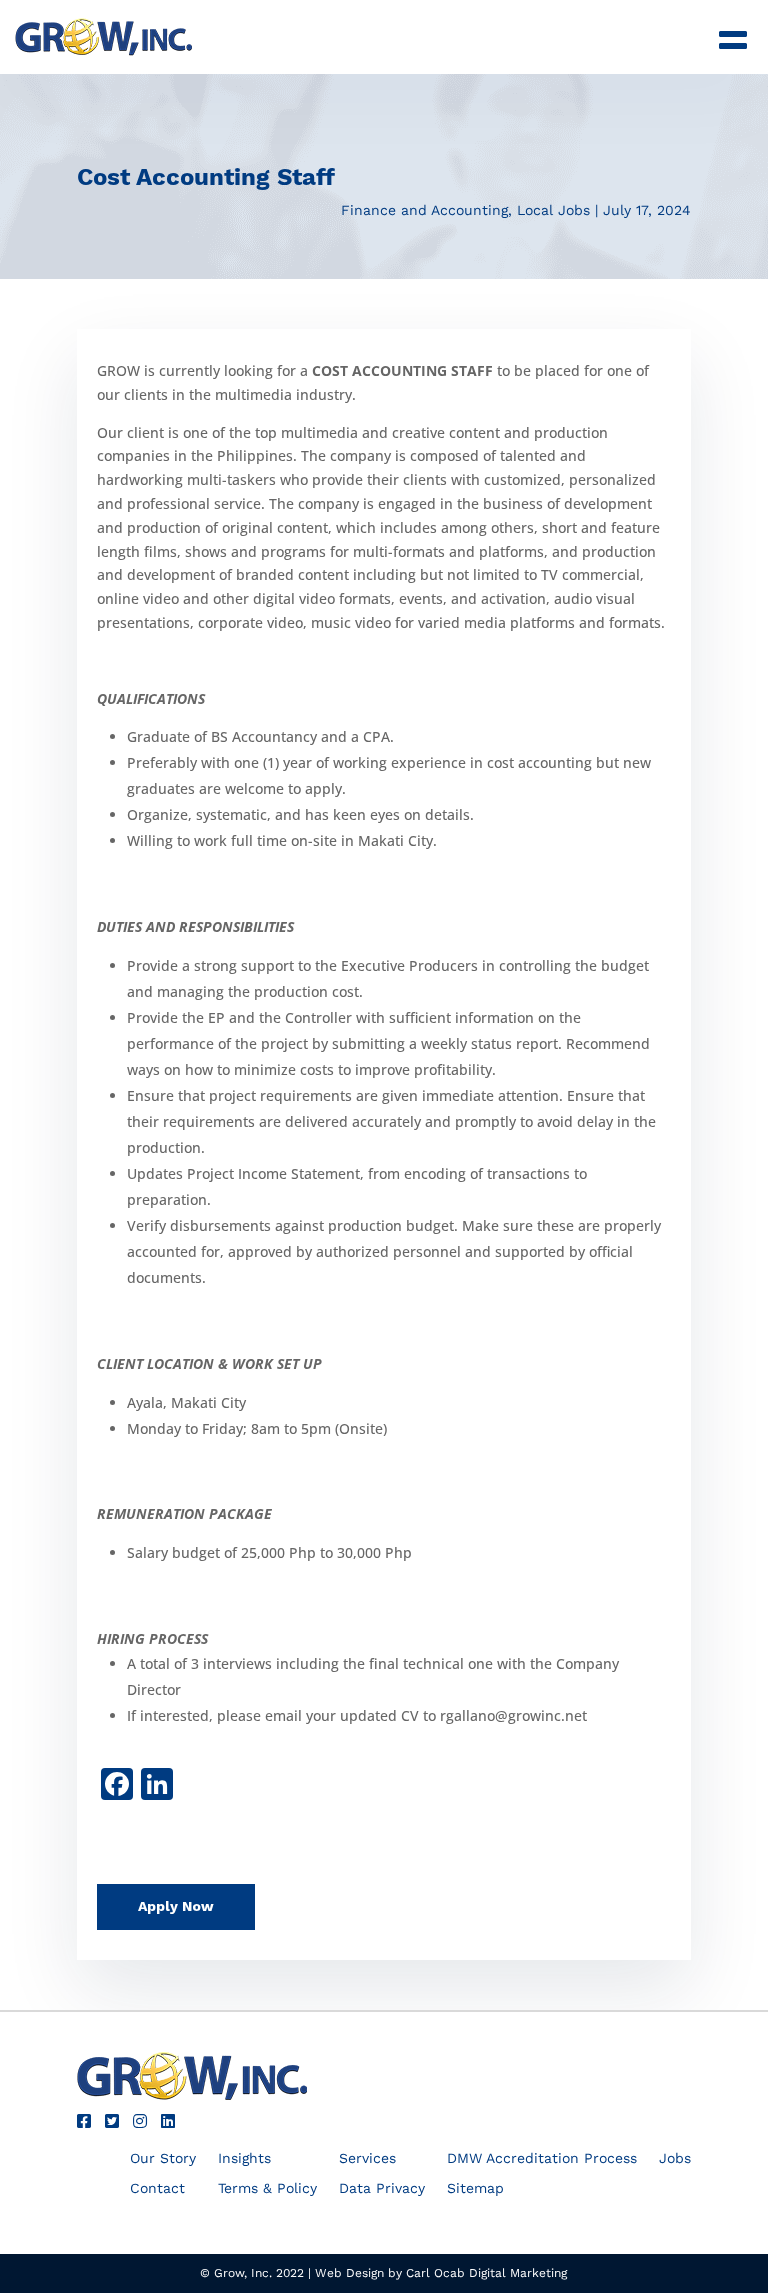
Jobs (675, 2158)
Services (367, 2158)
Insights (244, 2158)
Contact (157, 2188)
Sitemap (475, 2188)
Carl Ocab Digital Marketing (486, 2273)
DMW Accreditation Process (542, 2158)
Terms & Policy (267, 2188)
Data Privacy (382, 2188)
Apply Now (176, 1906)
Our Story (163, 2158)
